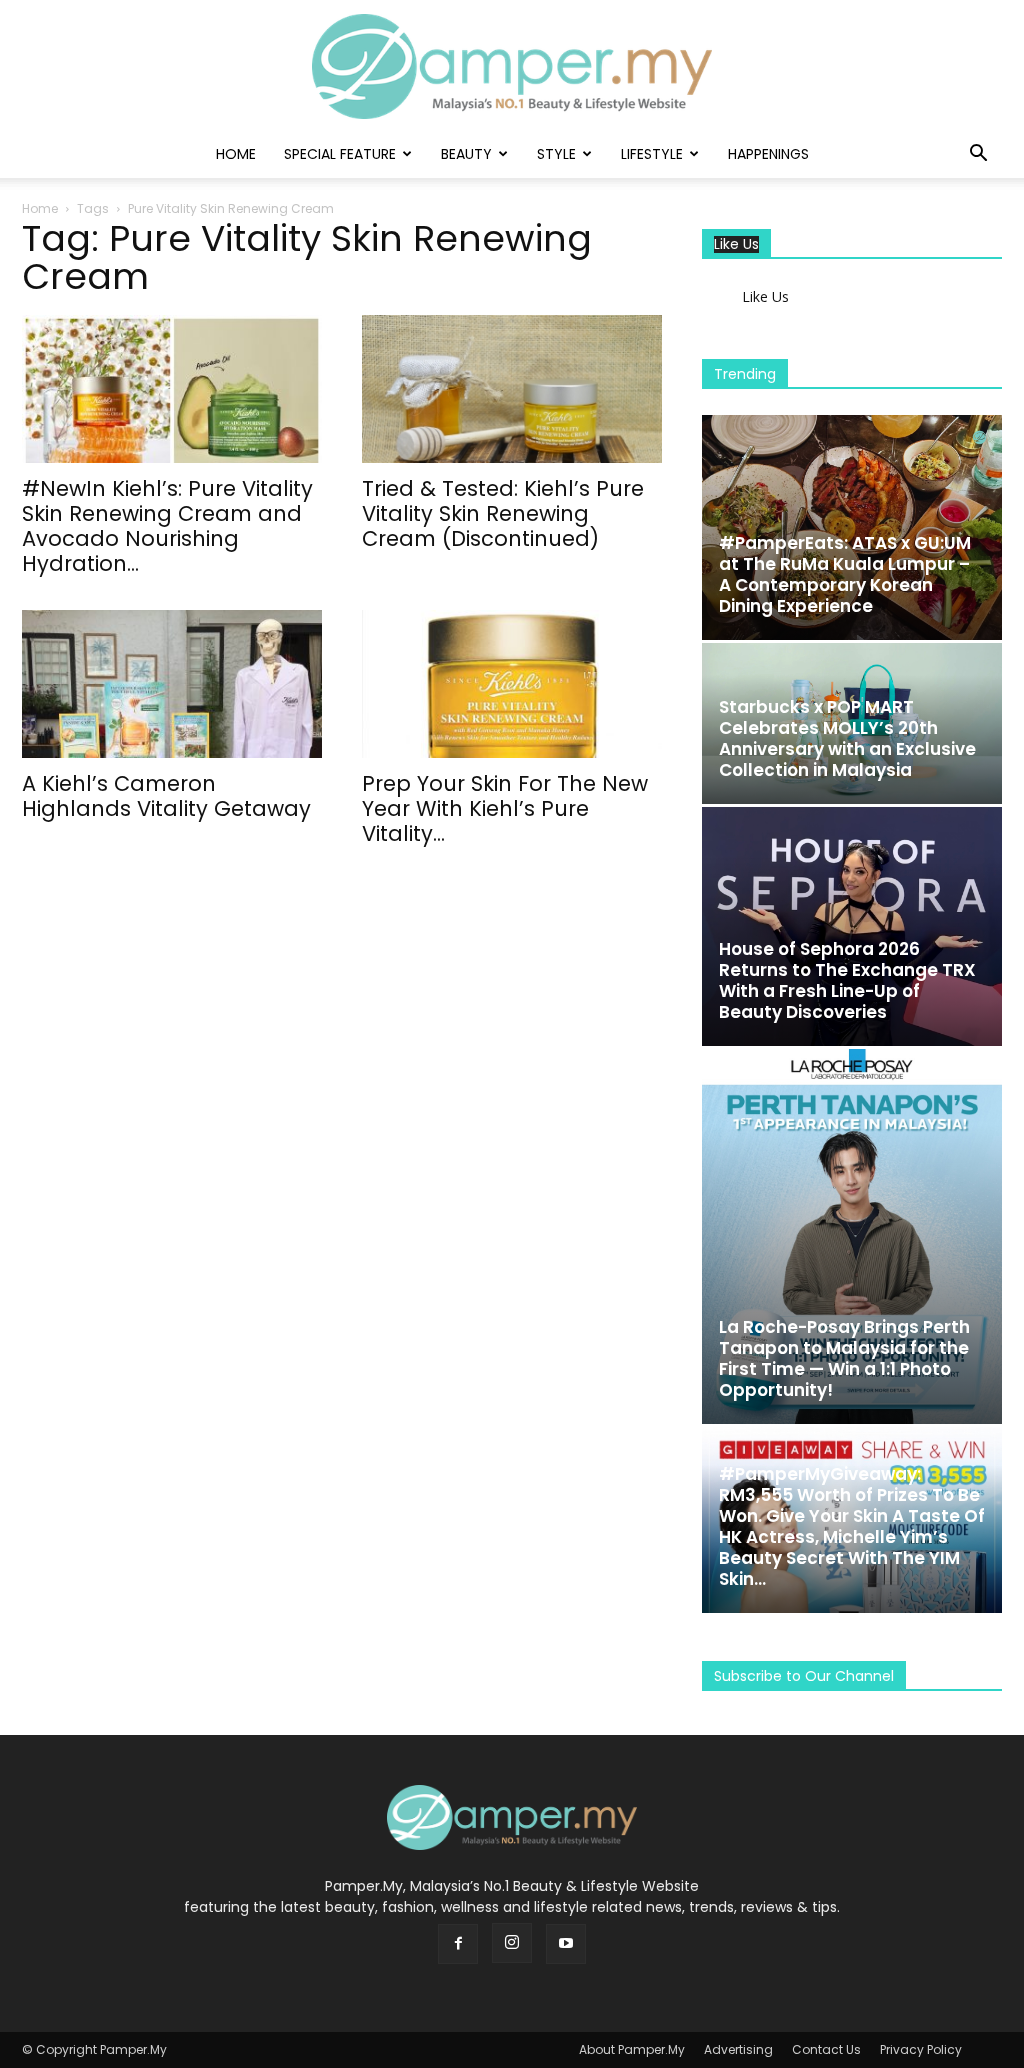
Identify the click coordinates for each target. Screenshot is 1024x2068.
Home (236, 154)
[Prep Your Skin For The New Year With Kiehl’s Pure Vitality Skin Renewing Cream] (512, 684)
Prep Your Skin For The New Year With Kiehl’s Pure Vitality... (505, 808)
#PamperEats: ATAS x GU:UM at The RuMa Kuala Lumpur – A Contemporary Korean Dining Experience (845, 574)
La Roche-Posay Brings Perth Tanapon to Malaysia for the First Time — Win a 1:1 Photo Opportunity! (844, 1358)
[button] (978, 155)
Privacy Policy (921, 2049)
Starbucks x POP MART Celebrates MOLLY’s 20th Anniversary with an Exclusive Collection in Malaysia (847, 738)
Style (556, 154)
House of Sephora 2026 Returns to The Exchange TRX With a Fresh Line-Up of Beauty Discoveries (847, 980)
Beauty (466, 154)
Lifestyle (652, 154)
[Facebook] (458, 1944)
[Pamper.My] (512, 66)
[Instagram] (512, 1943)
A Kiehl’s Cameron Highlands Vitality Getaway (166, 796)
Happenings (768, 154)
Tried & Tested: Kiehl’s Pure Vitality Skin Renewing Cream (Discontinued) (503, 513)
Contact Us (826, 2049)
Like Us (736, 244)
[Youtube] (566, 1944)
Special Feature (340, 154)
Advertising (738, 2049)
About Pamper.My (632, 2049)
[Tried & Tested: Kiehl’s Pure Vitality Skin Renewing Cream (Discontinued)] (512, 389)
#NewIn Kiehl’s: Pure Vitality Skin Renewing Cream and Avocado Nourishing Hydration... (167, 526)
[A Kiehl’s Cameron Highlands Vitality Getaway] (172, 684)
